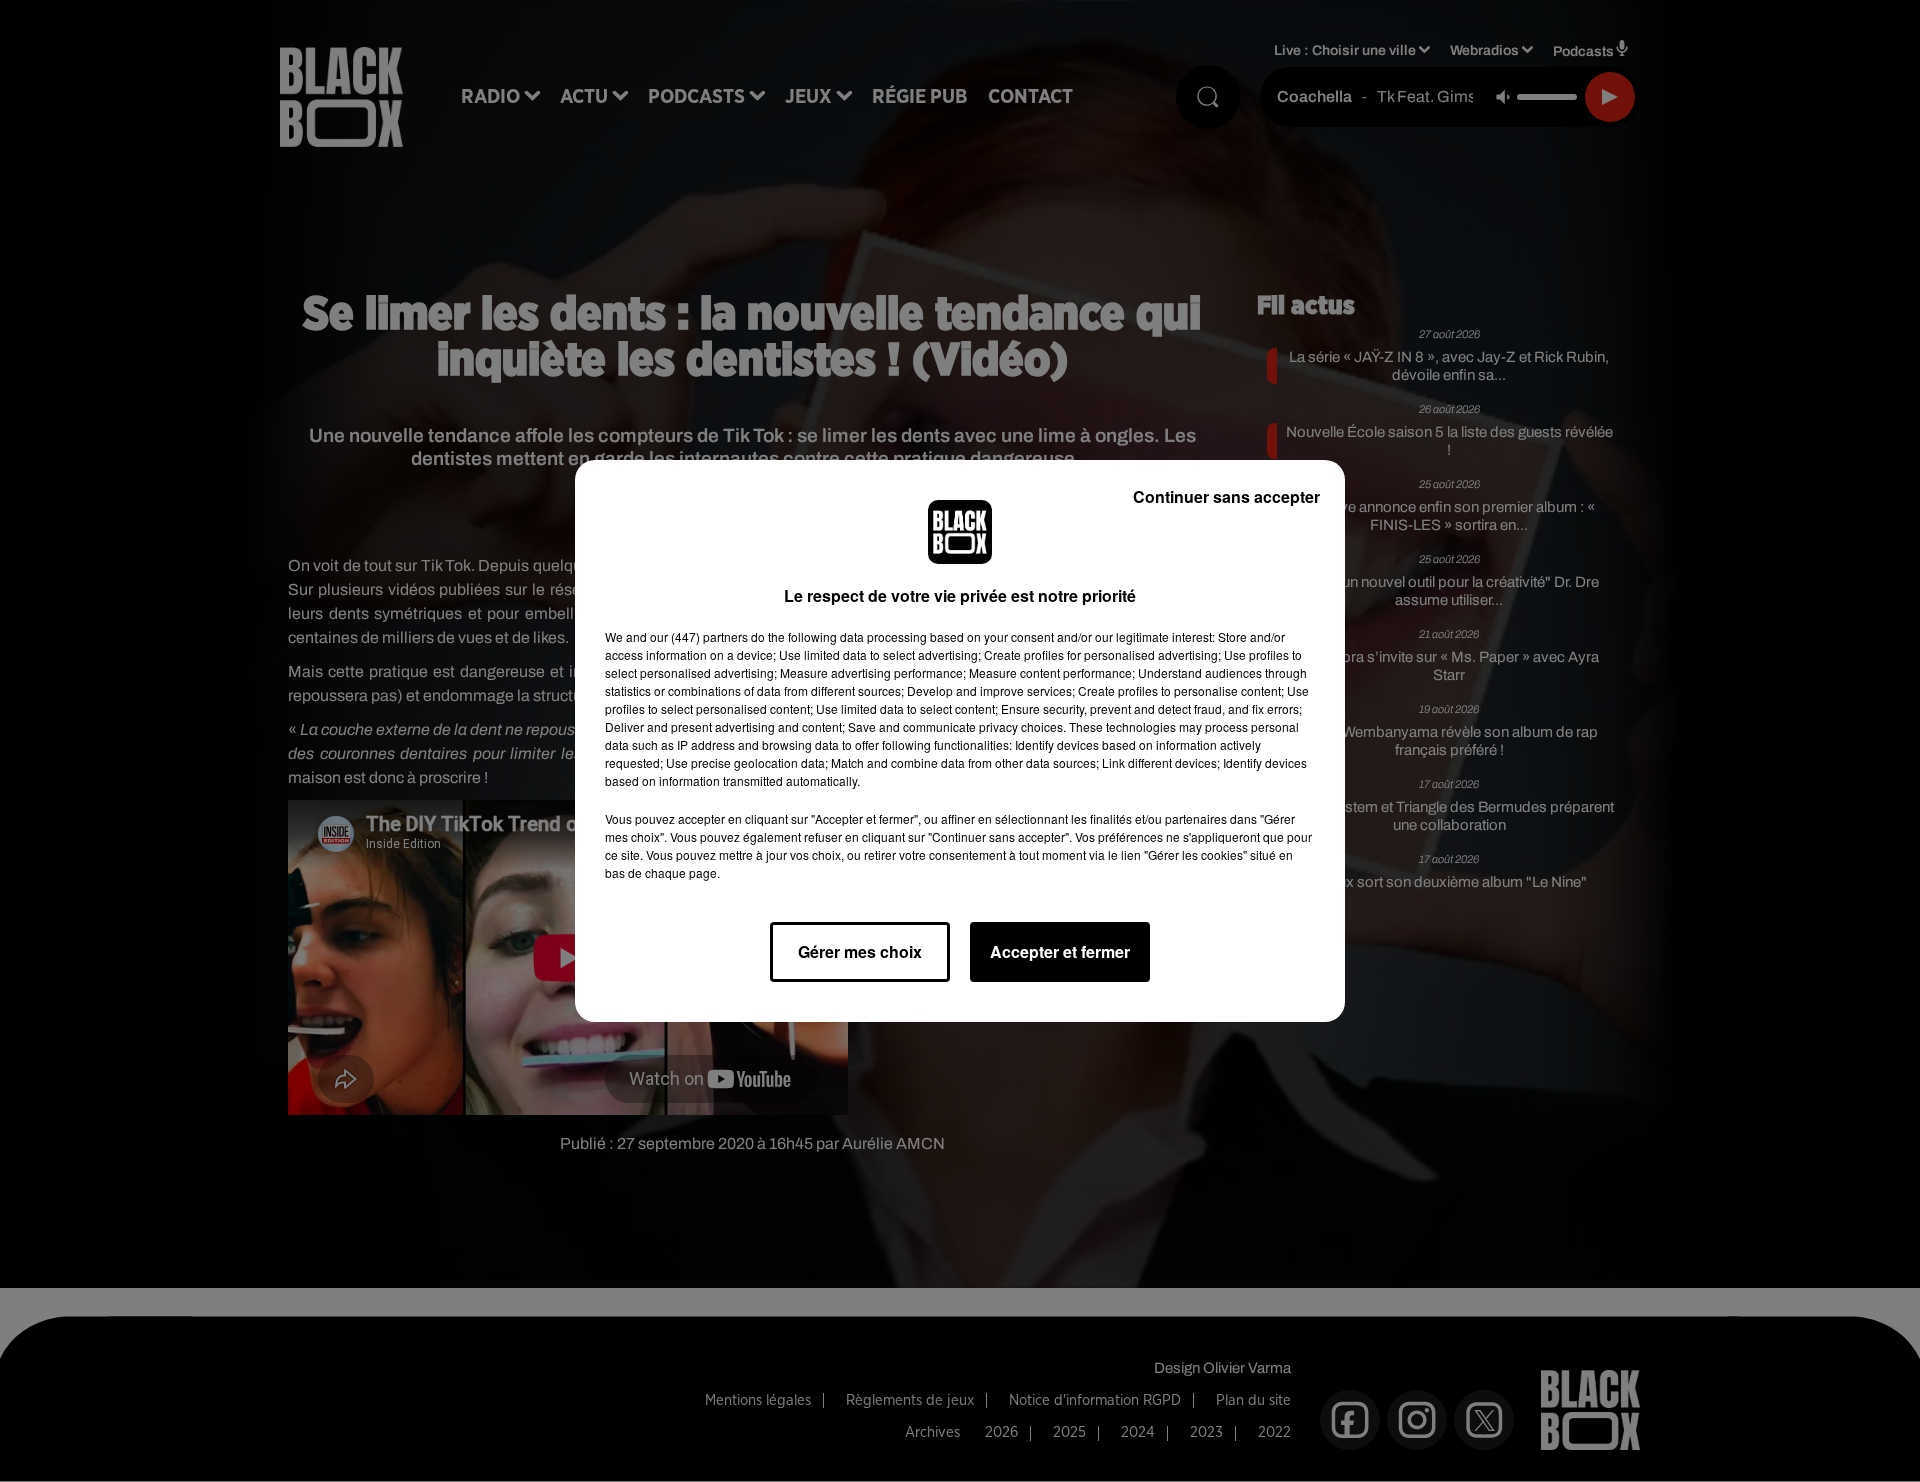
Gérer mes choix (860, 951)
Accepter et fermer (1060, 951)
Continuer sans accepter (1226, 496)
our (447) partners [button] (699, 636)
